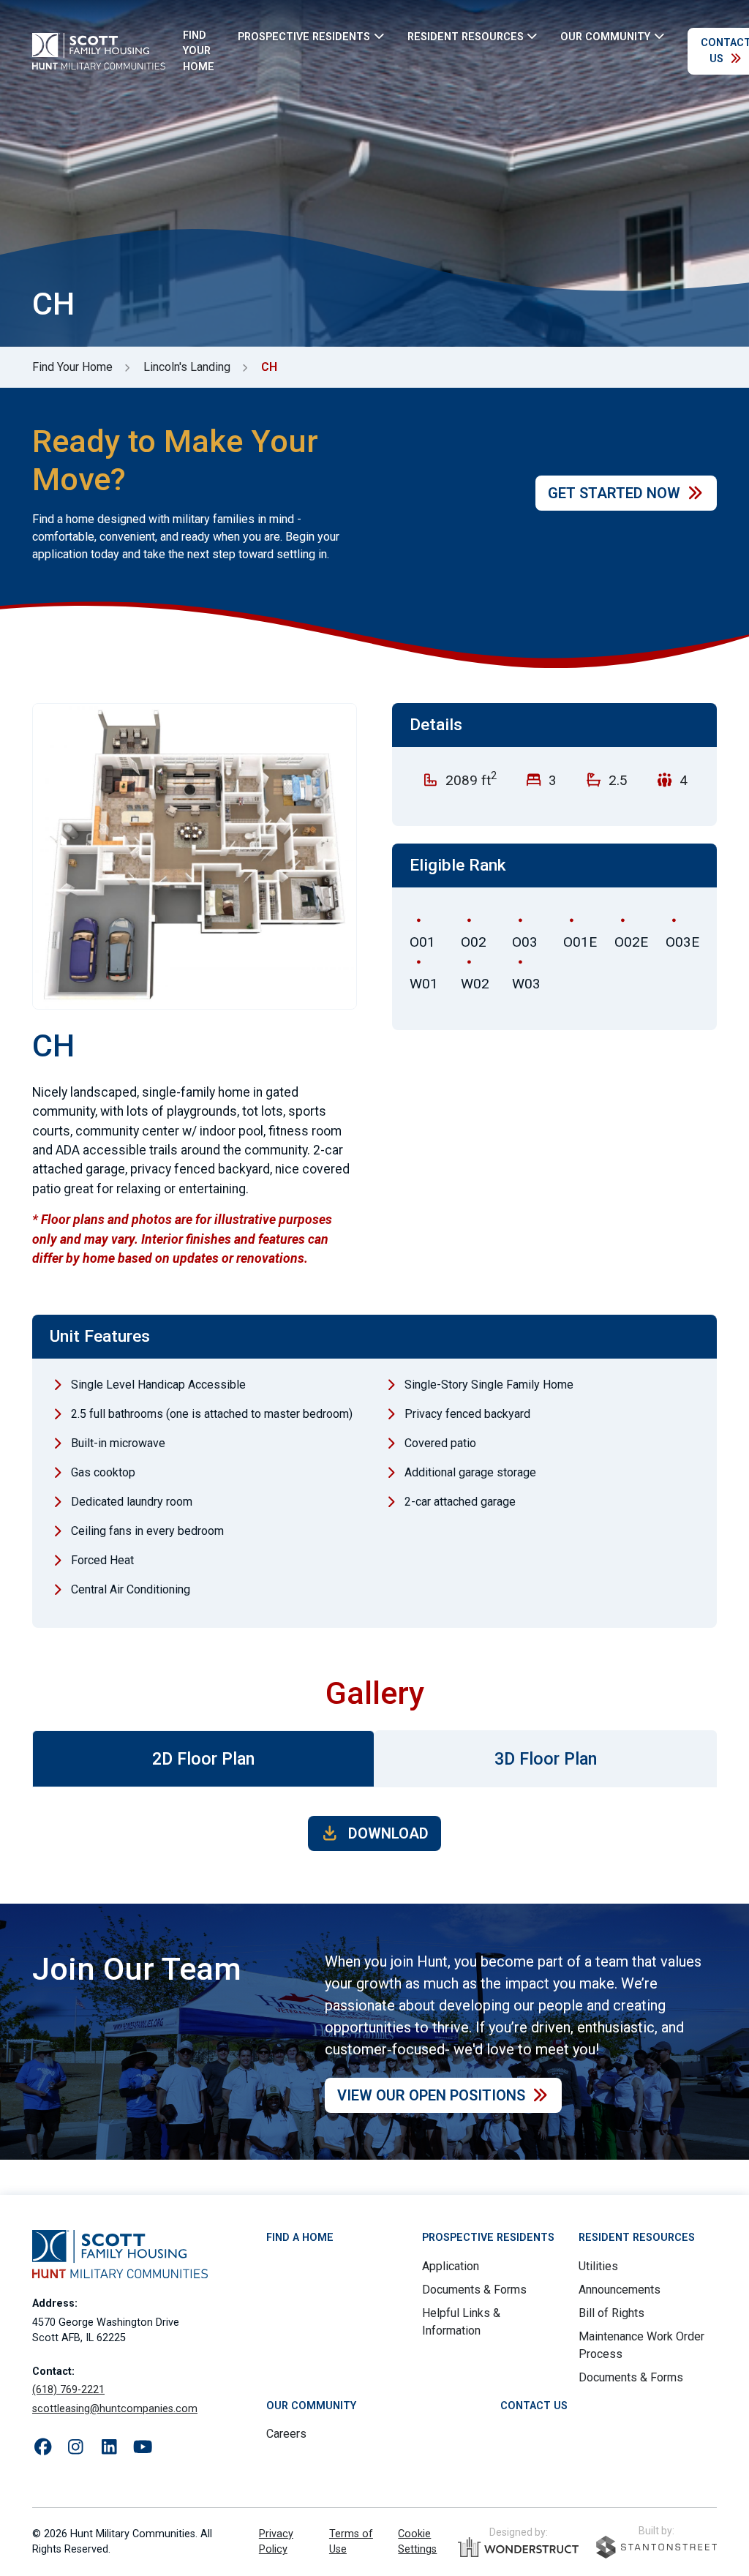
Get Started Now (614, 493)
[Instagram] (76, 2448)
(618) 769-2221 (68, 2390)
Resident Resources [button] (466, 36)
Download (387, 1833)
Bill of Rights (611, 2313)
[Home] (99, 51)
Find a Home (300, 2238)
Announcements (620, 2290)
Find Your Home (199, 51)
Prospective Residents (488, 2238)
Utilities (598, 2266)
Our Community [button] (605, 36)
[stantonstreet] (656, 2547)
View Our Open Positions (431, 2095)
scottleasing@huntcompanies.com (115, 2409)
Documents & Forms (474, 2290)
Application (451, 2266)
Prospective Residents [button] (304, 36)
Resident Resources (637, 2238)
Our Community (311, 2406)
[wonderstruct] (518, 2547)
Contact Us (534, 2406)
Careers (286, 2434)
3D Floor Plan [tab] (546, 1759)
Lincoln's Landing (187, 367)
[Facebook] (43, 2448)
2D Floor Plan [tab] (203, 1759)
